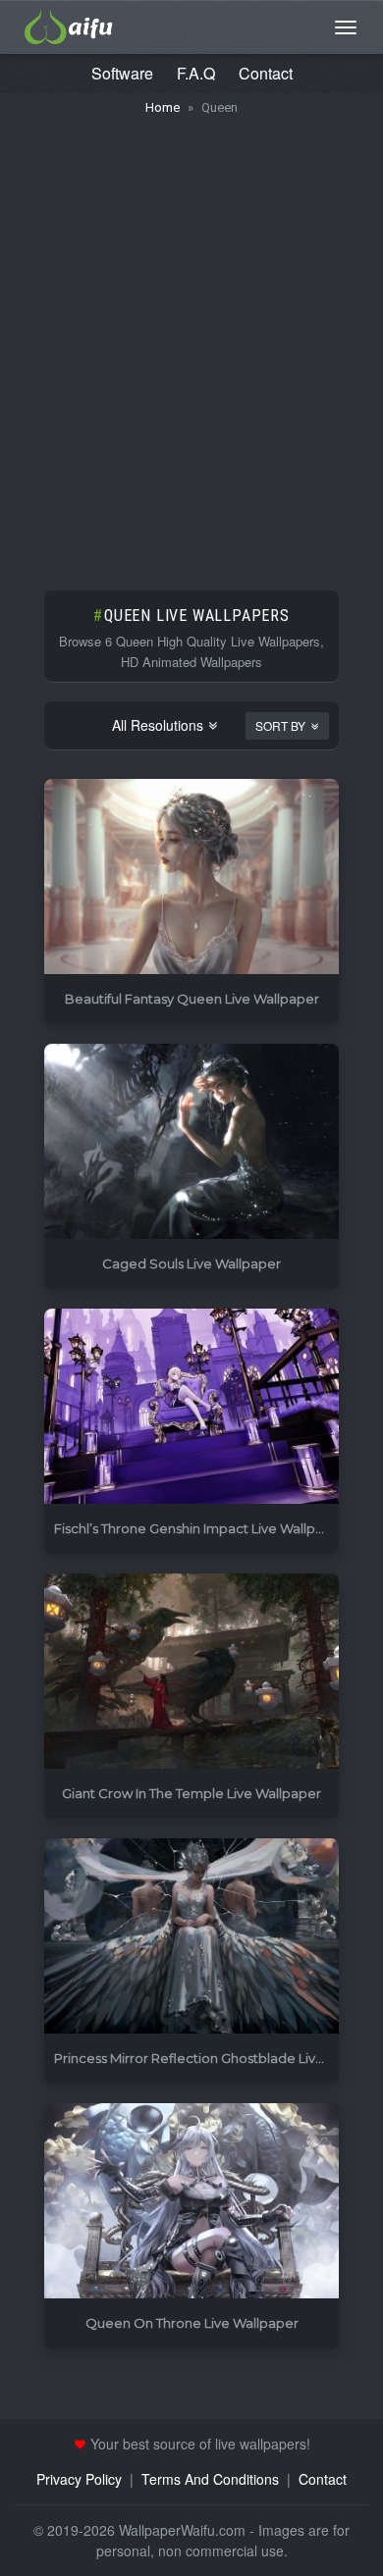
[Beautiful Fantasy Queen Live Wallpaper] (191, 877)
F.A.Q (196, 73)
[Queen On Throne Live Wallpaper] (191, 2202)
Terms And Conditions (210, 2479)
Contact (266, 73)
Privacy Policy (79, 2479)
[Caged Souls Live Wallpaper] (191, 1142)
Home (163, 107)
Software (122, 73)
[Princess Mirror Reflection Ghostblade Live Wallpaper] (191, 1937)
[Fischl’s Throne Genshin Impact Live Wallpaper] (191, 1407)
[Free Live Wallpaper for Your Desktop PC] (69, 25)
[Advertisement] (191, 343)
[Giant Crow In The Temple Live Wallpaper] (191, 1672)
